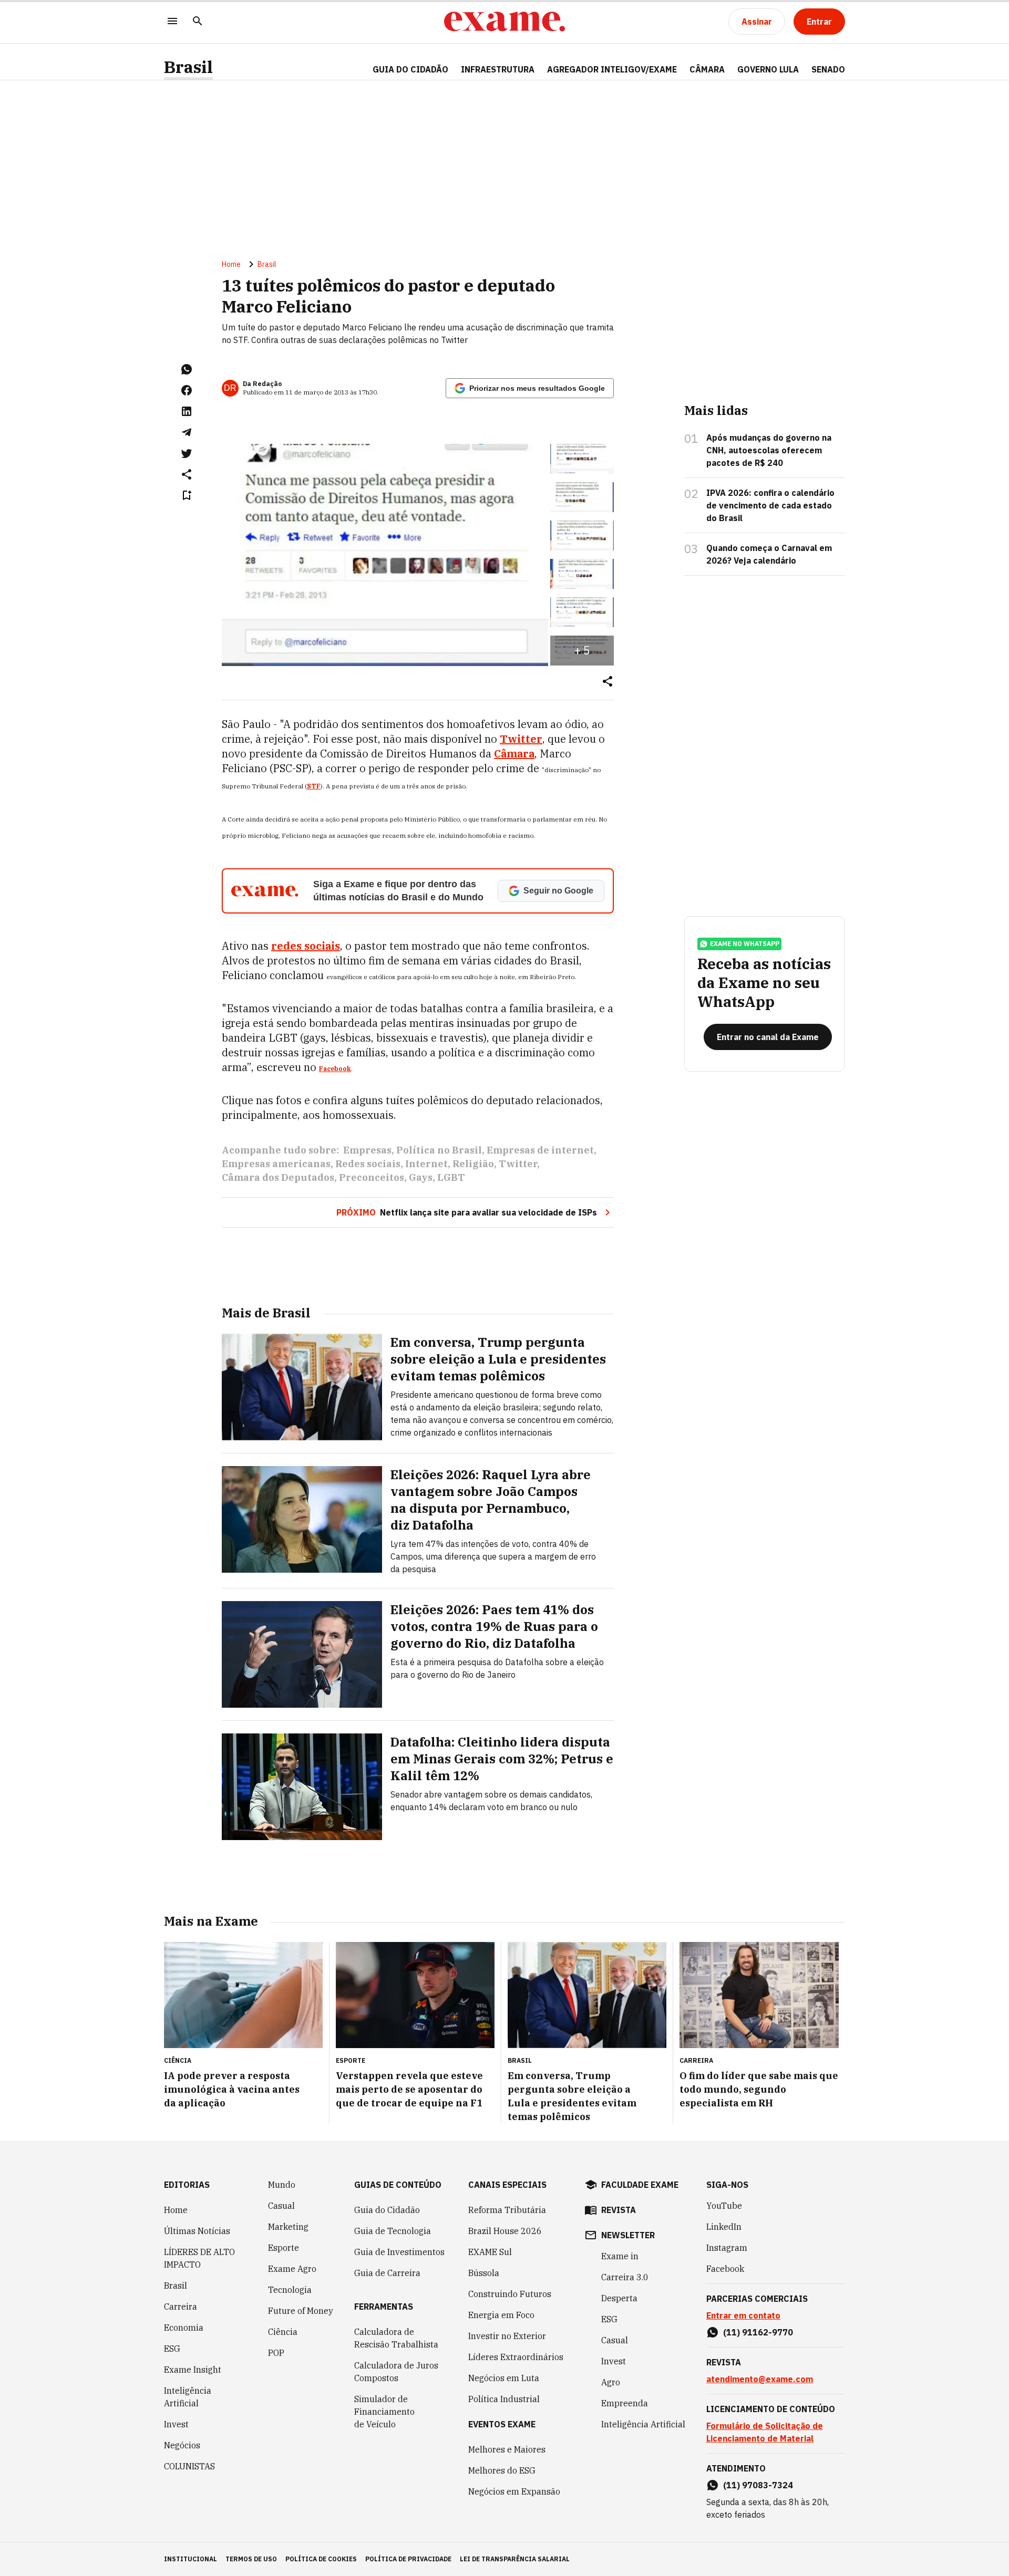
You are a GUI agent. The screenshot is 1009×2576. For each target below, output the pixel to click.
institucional (191, 2559)
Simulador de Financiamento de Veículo (384, 2412)
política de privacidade (408, 2559)
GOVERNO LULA (768, 69)
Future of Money (301, 2311)
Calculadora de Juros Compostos (396, 2372)
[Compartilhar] (608, 682)
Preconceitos (372, 1177)
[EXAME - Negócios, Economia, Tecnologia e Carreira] (504, 22)
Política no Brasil (439, 1150)
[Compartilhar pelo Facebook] (187, 390)
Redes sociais (368, 1164)
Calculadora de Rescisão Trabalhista (396, 2338)
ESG (172, 2349)
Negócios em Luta (504, 2378)
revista (619, 2210)
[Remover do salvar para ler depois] (187, 495)
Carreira (181, 2307)
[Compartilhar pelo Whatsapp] (187, 369)
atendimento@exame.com (760, 2379)
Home (231, 264)
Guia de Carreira (387, 2273)
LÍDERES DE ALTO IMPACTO (199, 2258)
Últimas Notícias (197, 2231)
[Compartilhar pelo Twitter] (187, 453)
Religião (473, 1164)
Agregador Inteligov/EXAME (612, 69)
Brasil (188, 67)
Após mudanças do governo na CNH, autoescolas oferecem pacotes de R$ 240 (769, 450)
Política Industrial (504, 2399)
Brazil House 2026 (505, 2231)
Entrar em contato (743, 2315)
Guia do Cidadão (410, 69)
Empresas (367, 1150)
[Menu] (172, 22)
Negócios (182, 2445)
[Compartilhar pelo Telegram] (187, 432)
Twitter (518, 1164)
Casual (281, 2206)
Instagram (727, 2248)
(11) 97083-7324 (758, 2485)
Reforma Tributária (507, 2210)
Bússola (484, 2273)
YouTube (724, 2206)
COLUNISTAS (189, 2466)
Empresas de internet (540, 1150)
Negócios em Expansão (514, 2491)
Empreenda (625, 2403)
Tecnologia (290, 2290)
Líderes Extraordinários (516, 2357)
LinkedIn (724, 2227)
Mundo (282, 2185)
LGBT (451, 1177)
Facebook (335, 1069)
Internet (426, 1164)
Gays (421, 1177)
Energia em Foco (501, 2315)
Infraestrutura (498, 69)
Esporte (284, 2248)
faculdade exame (640, 2185)
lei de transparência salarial (515, 2559)
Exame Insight (193, 2370)
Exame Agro (292, 2269)
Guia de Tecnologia (393, 2231)
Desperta (619, 2298)
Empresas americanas (276, 1164)
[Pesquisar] (198, 22)
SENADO (828, 69)
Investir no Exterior (507, 2336)
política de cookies (321, 2559)
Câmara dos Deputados (278, 1177)
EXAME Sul (490, 2252)
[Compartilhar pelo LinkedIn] (187, 411)
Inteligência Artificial (188, 2397)
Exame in (620, 2256)
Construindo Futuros (510, 2294)
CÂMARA (707, 69)
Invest (176, 2424)
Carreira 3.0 (625, 2277)
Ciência (283, 2332)
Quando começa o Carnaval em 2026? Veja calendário (769, 554)
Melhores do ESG (502, 2470)
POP (276, 2353)
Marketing (288, 2227)
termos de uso (251, 2559)
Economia (184, 2328)
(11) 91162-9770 (758, 2332)
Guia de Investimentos (399, 2252)
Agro (611, 2382)
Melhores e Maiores (507, 2449)
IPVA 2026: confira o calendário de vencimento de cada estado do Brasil (770, 505)
